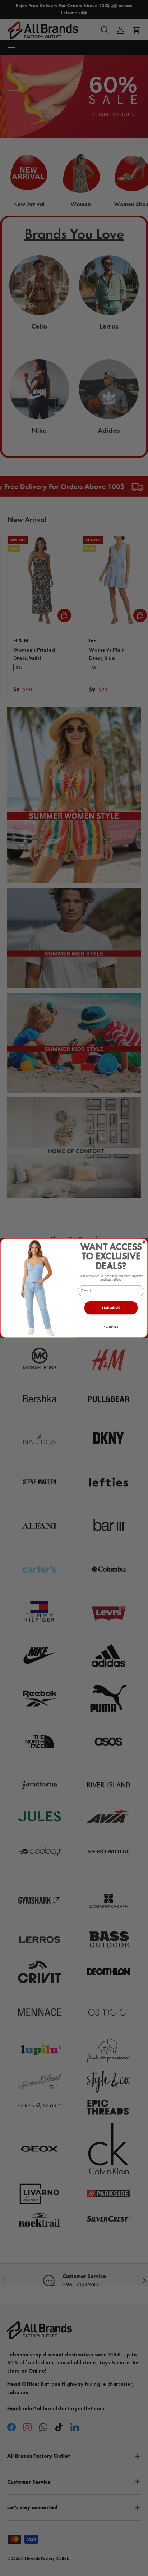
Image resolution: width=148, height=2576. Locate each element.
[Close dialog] (144, 1242)
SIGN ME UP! (111, 1308)
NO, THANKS (111, 1327)
